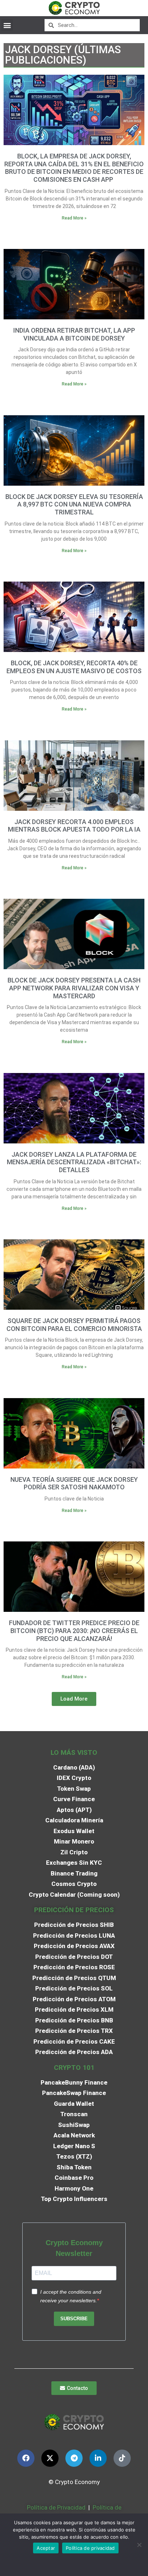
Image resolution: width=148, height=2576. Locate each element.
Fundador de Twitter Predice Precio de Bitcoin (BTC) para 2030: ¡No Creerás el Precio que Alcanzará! (74, 1631)
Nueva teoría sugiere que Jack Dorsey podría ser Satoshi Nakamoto (74, 1483)
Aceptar (46, 2548)
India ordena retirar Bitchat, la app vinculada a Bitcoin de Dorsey (74, 334)
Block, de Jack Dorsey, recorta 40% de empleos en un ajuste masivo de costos (74, 667)
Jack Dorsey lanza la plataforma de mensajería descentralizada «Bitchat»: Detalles (74, 1162)
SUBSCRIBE (74, 2319)
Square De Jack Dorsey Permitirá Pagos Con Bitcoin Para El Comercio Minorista (74, 1325)
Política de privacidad (90, 2548)
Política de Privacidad (56, 2507)
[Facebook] (26, 2458)
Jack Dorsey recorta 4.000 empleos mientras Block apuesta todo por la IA (74, 826)
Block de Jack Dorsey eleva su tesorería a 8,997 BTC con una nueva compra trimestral (74, 504)
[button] (7, 25)
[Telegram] (74, 2458)
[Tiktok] (122, 2458)
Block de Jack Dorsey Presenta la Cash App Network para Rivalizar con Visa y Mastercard (74, 988)
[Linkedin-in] (98, 2458)
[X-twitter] (50, 2458)
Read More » (74, 218)
